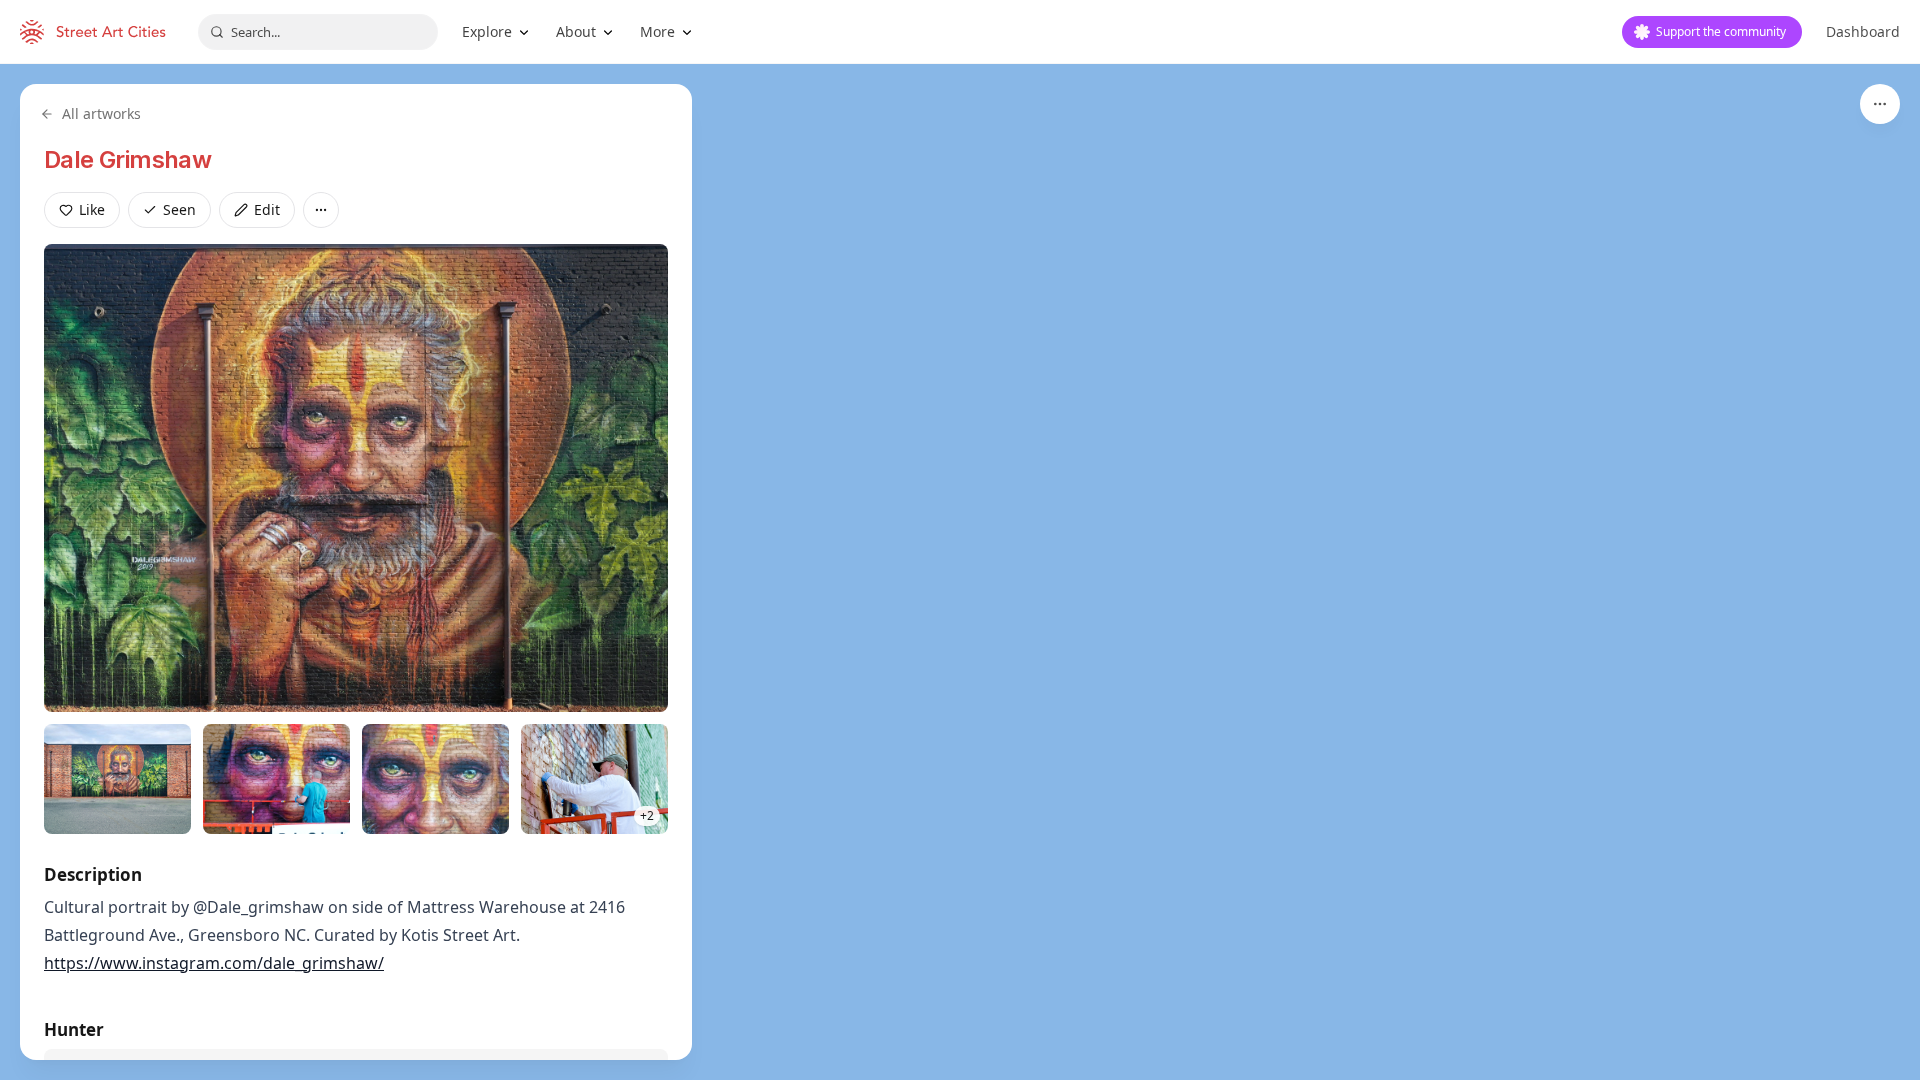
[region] (960, 572)
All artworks (101, 113)
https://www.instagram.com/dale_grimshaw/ (214, 963)
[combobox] (318, 32)
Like (92, 209)
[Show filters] (1880, 104)
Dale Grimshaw (127, 159)
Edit (267, 209)
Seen (179, 209)
